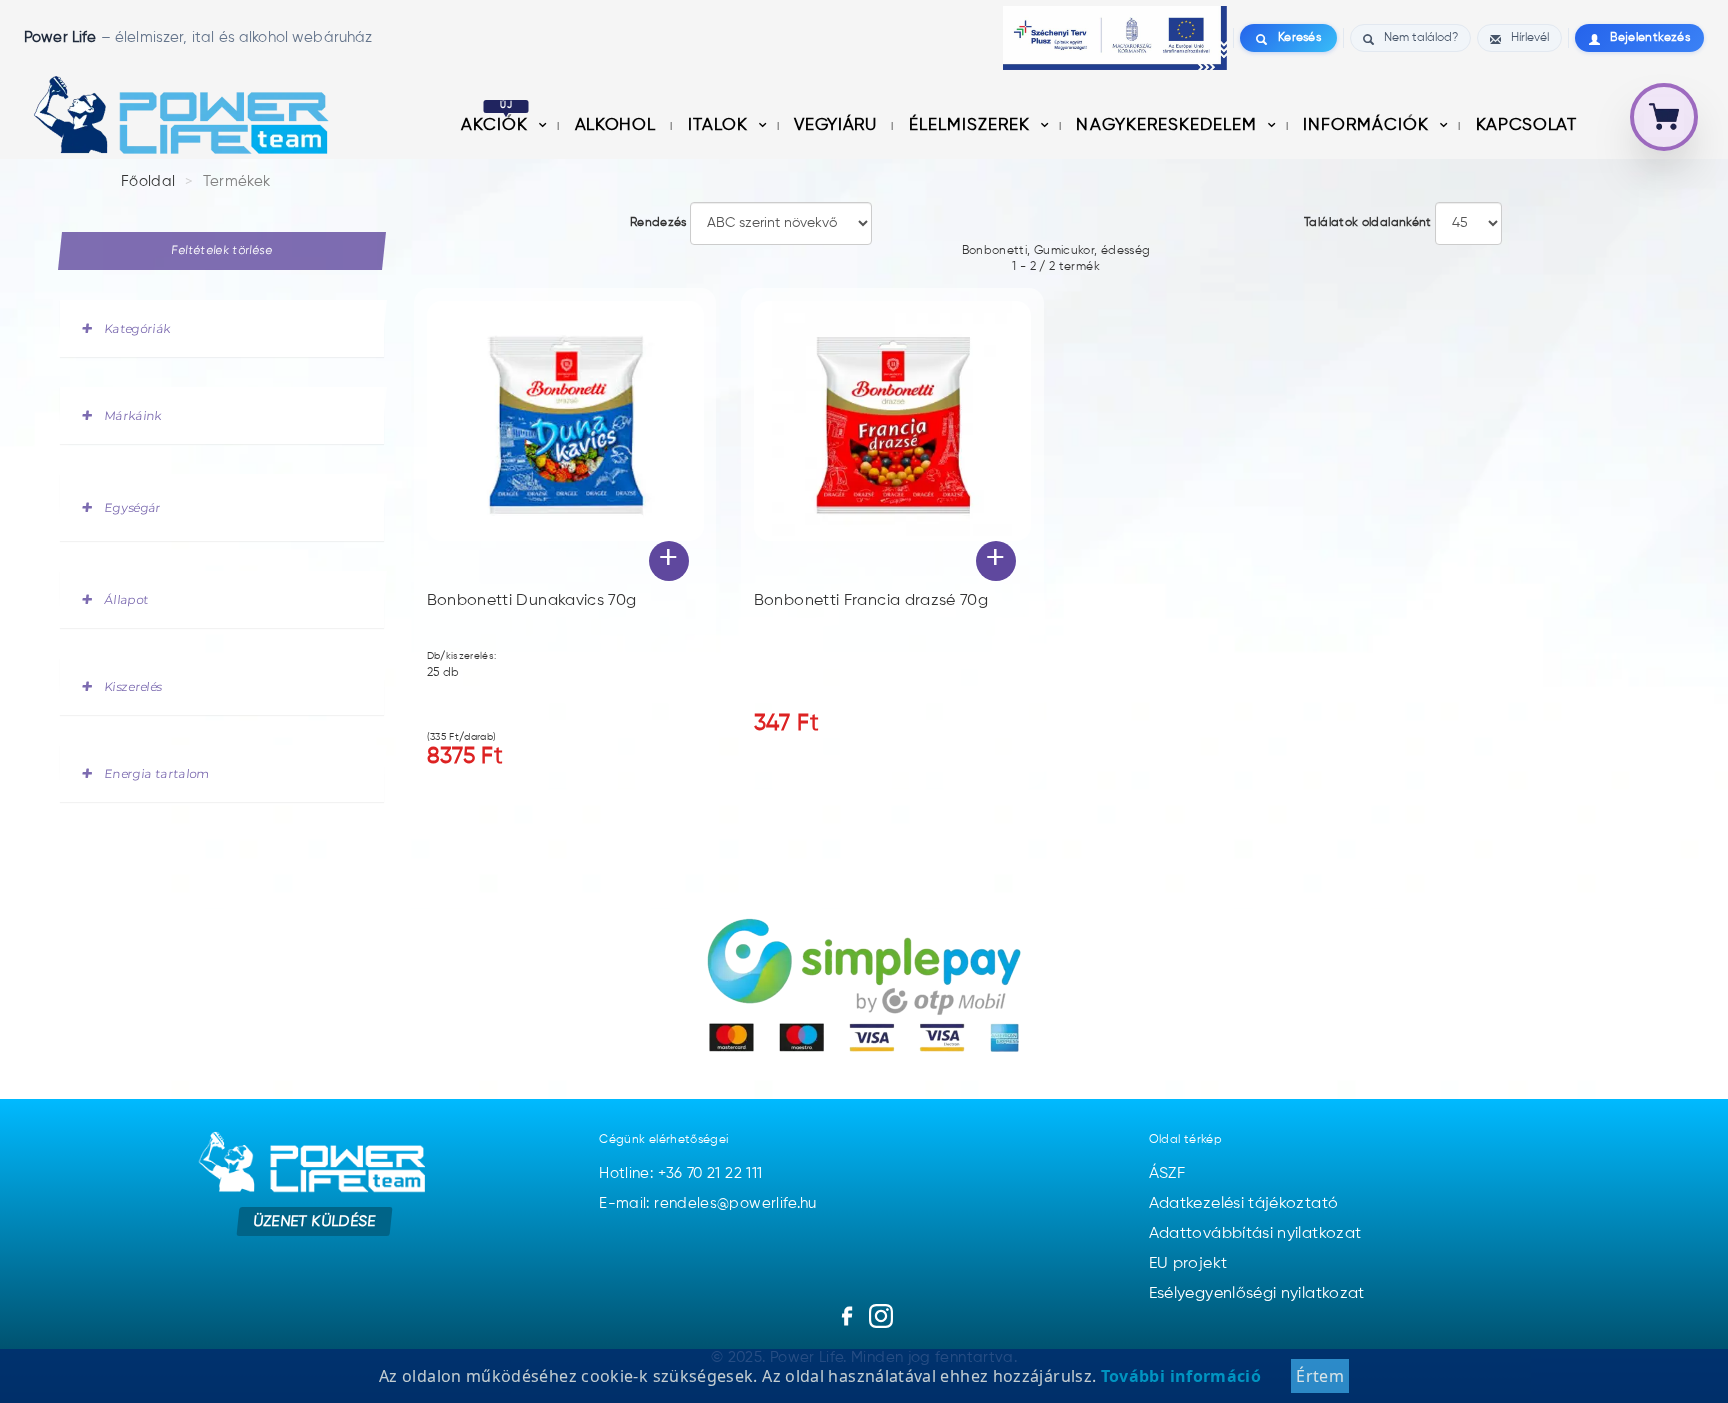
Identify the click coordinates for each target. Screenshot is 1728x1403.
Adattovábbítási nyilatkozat (1255, 1234)
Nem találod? (1421, 38)
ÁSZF (1167, 1174)
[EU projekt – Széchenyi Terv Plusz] (1115, 38)
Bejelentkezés (1650, 38)
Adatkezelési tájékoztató (1244, 1204)
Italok (720, 125)
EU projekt (1188, 1264)
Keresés (1299, 38)
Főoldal (148, 181)
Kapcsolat (1526, 125)
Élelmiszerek (972, 125)
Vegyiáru (837, 125)
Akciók (497, 125)
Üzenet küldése (314, 1221)
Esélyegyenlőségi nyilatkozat (1257, 1294)
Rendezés (658, 223)
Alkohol (617, 125)
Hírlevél (1530, 38)
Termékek (237, 181)
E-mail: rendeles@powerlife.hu (707, 1203)
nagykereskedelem (1168, 125)
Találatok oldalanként (1368, 223)
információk (1368, 125)
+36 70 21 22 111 (710, 1173)
